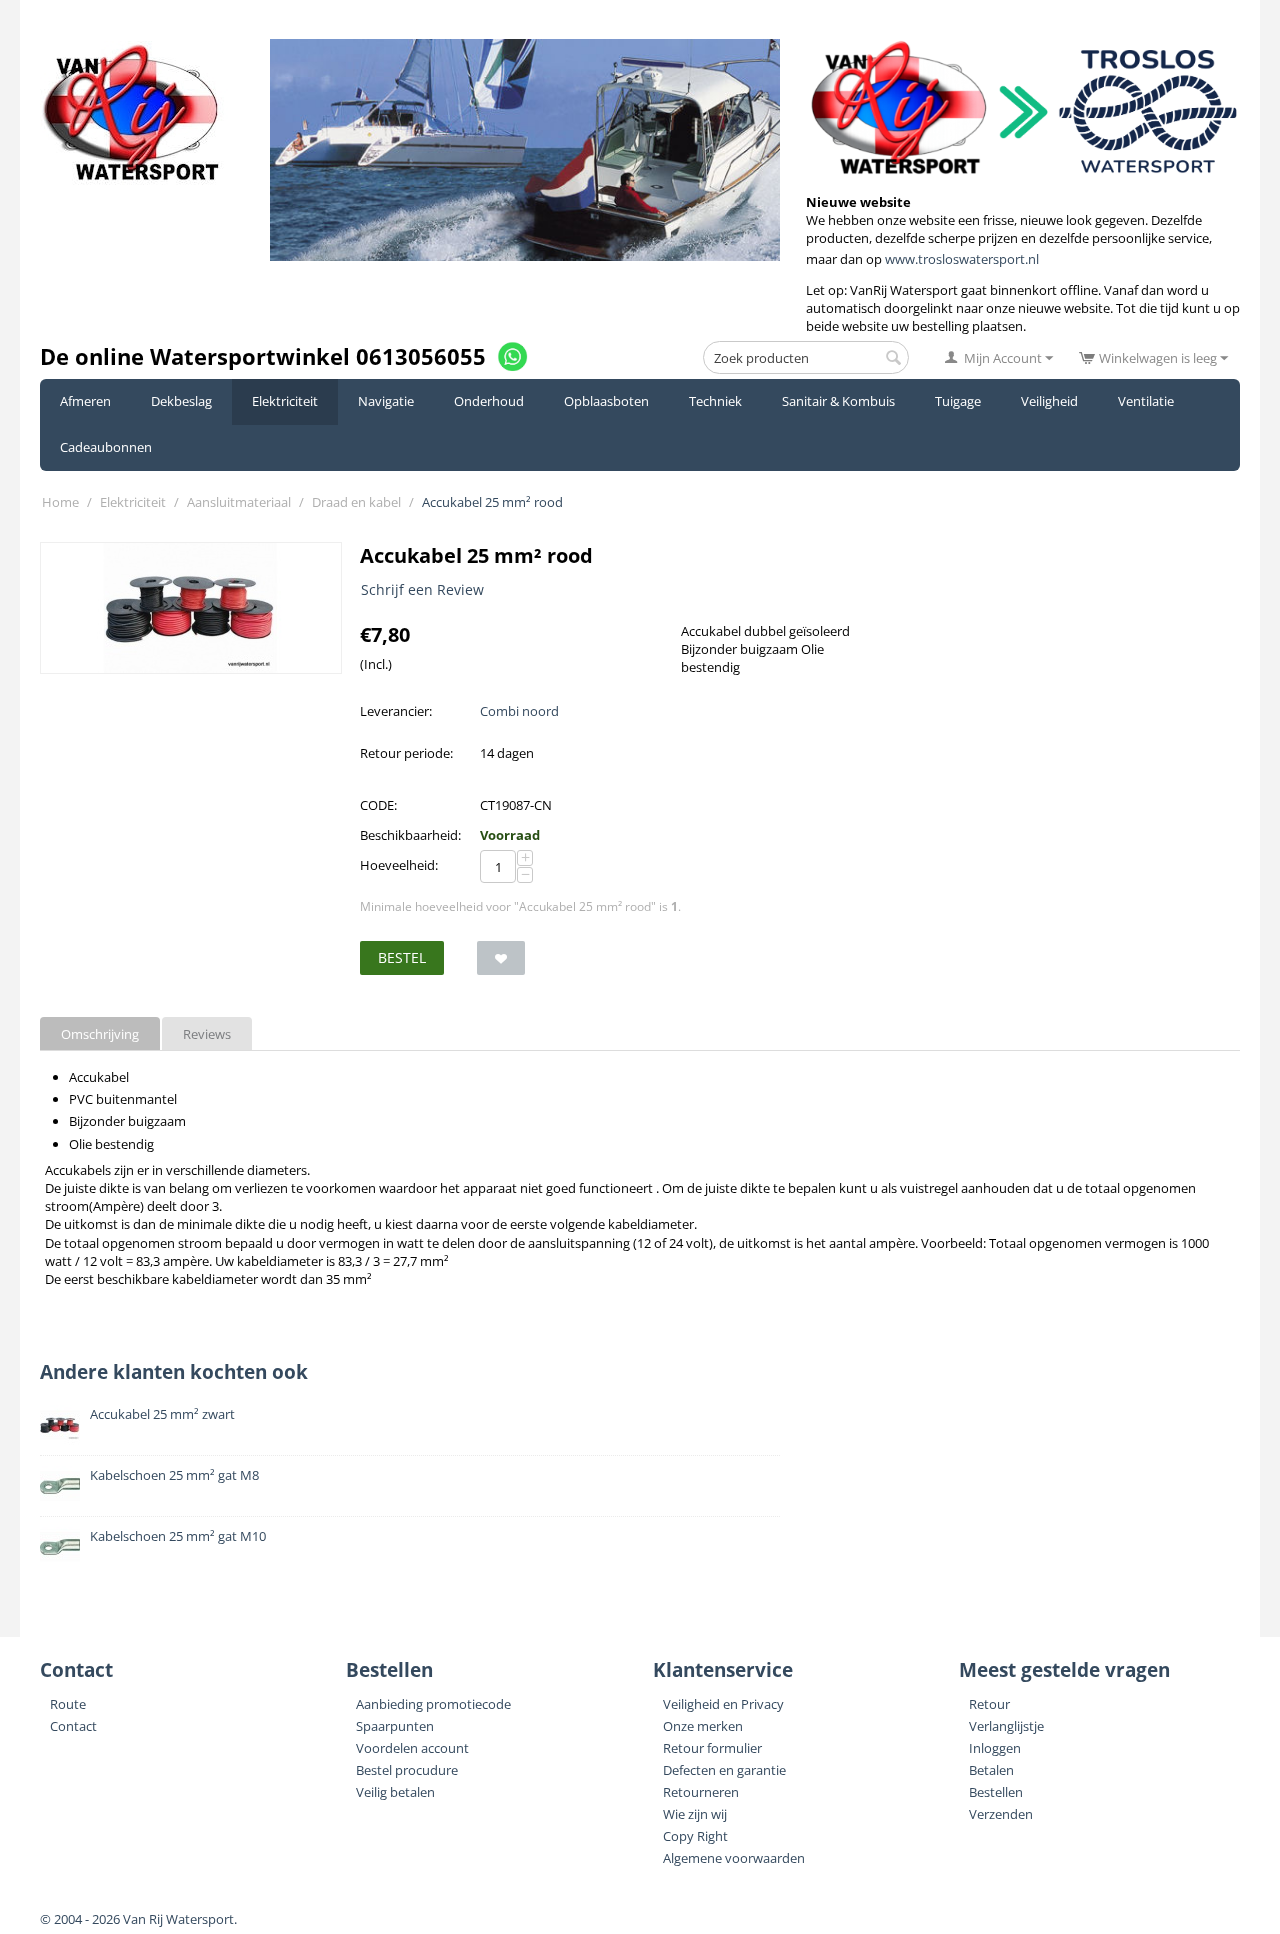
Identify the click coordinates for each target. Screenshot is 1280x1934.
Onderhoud (489, 401)
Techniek (715, 401)
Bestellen (996, 1792)
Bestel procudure (407, 1770)
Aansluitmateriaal (239, 502)
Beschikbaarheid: (410, 835)
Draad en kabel (356, 502)
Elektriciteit (285, 401)
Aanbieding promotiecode (433, 1704)
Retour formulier (712, 1748)
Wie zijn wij (695, 1814)
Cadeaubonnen (106, 447)
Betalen (991, 1770)
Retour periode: (406, 753)
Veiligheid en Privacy (723, 1704)
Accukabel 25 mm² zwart (162, 1414)
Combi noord (519, 711)
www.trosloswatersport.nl (962, 259)
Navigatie (386, 401)
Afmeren (85, 401)
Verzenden (1001, 1814)
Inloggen (995, 1748)
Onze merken (703, 1726)
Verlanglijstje (1006, 1726)
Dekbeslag (181, 401)
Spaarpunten (395, 1726)
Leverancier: (396, 711)
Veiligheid (1049, 401)
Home (60, 502)
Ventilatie (1146, 401)
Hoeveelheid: (399, 865)
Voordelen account (412, 1748)
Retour (989, 1704)
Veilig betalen (395, 1792)
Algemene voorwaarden (734, 1858)
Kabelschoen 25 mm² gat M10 (178, 1536)
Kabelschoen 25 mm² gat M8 (174, 1475)
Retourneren (701, 1792)
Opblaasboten (606, 401)
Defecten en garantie (724, 1770)
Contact (73, 1726)
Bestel (402, 957)
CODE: (378, 805)
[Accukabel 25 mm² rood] (191, 608)
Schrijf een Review (422, 589)
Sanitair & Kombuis (838, 401)
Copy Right (695, 1836)
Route (68, 1704)
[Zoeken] (894, 359)
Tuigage (958, 401)
